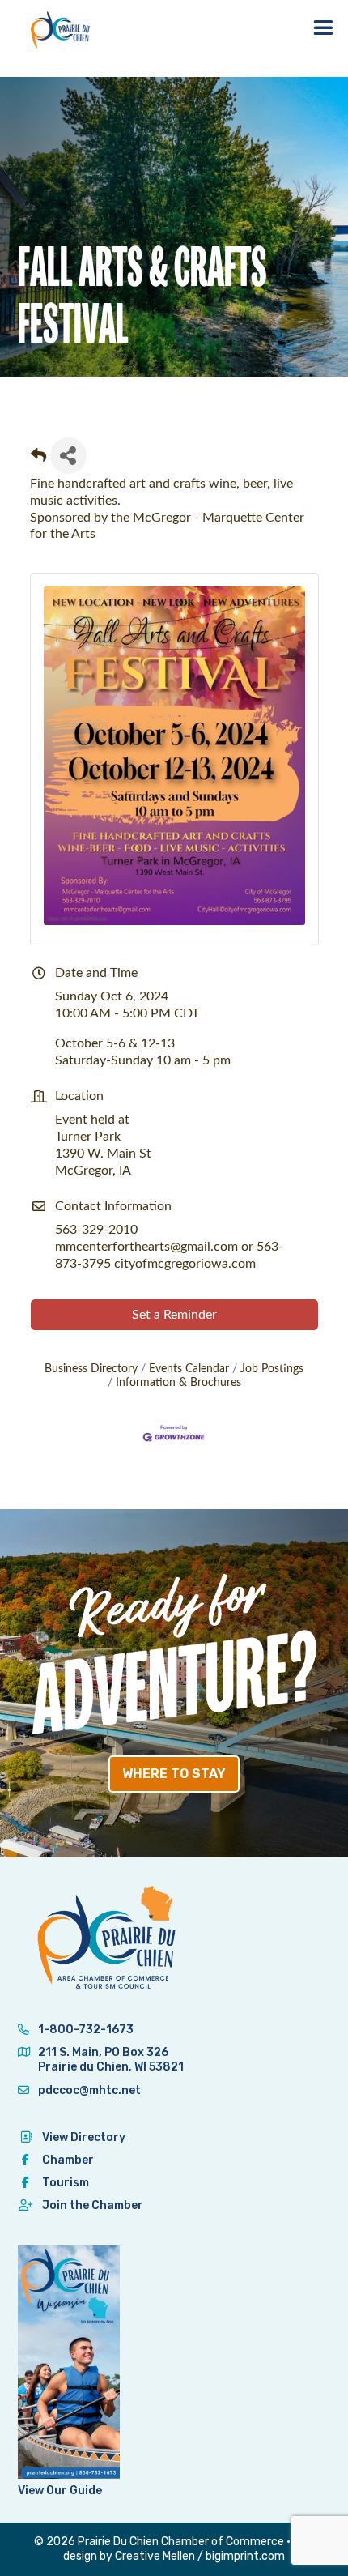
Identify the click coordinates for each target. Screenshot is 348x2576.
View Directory (84, 2137)
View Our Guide (60, 2491)
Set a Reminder (174, 1315)
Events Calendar (189, 1369)
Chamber (68, 2160)
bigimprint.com (245, 2556)
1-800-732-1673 (85, 2030)
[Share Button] (68, 456)
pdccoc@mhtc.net (88, 2090)
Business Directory (91, 1369)
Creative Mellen (155, 2556)
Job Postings (272, 1369)
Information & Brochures (178, 1383)
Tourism (66, 2183)
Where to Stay (174, 1774)
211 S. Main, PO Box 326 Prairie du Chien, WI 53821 (111, 2060)
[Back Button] (38, 461)
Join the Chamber (93, 2205)
